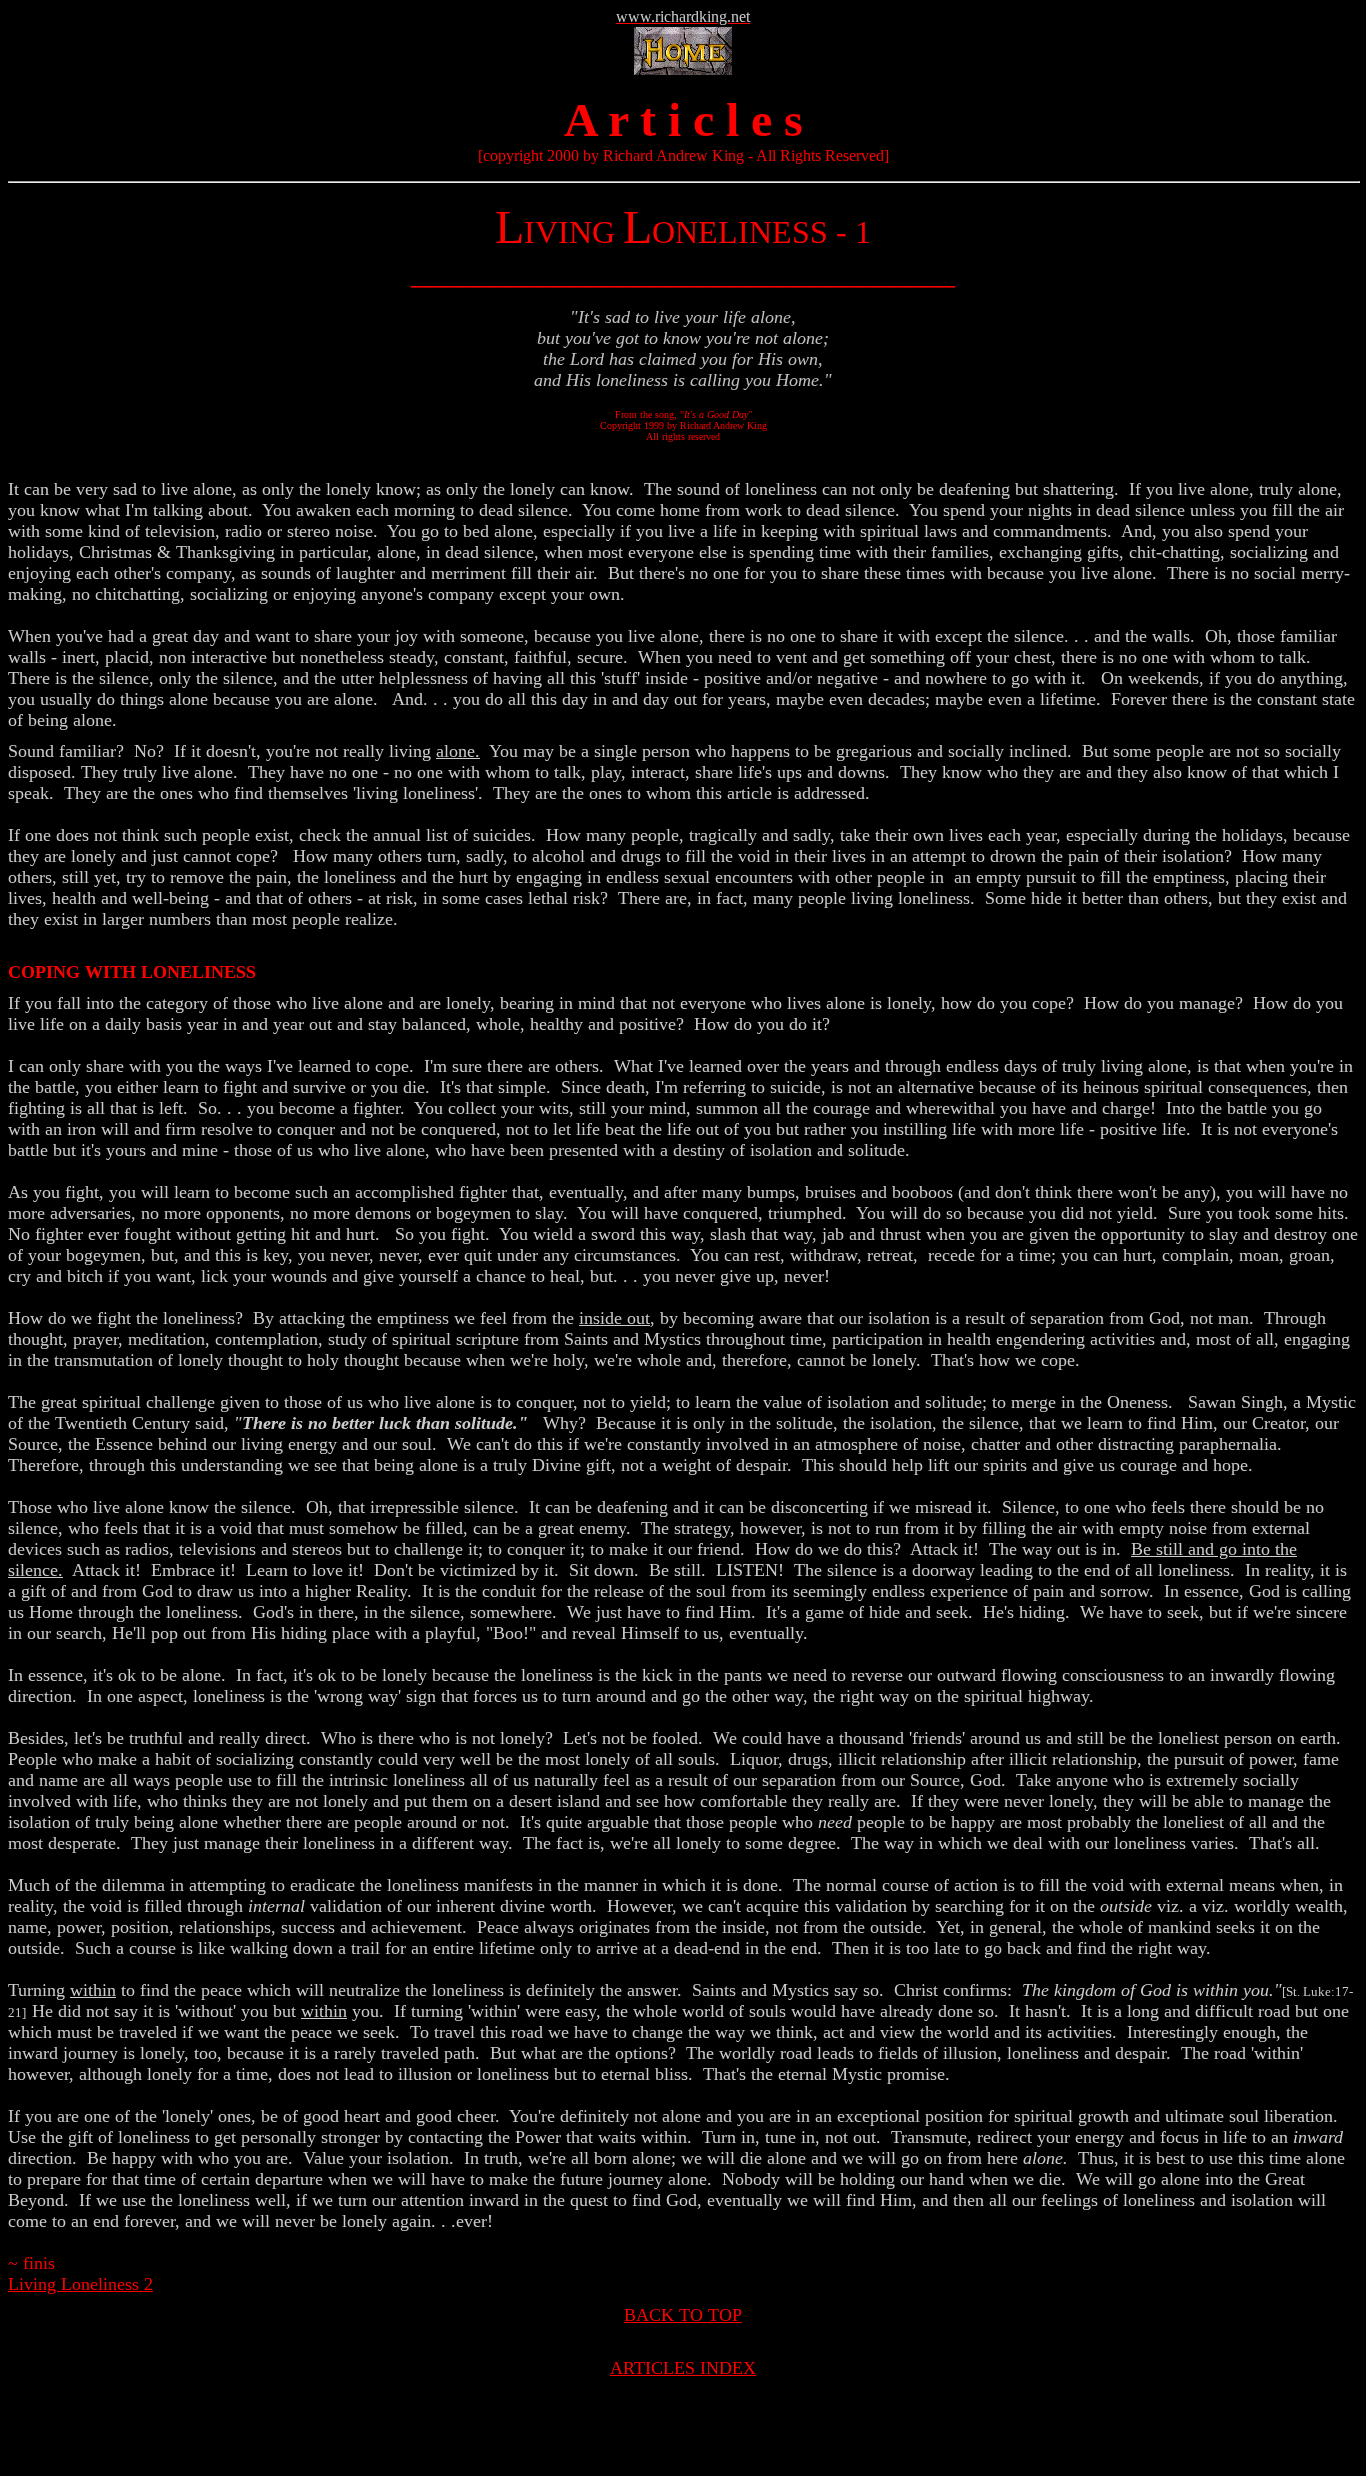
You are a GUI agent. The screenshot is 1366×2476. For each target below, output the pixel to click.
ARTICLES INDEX (683, 2368)
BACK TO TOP (683, 2315)
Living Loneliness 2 (80, 2284)
